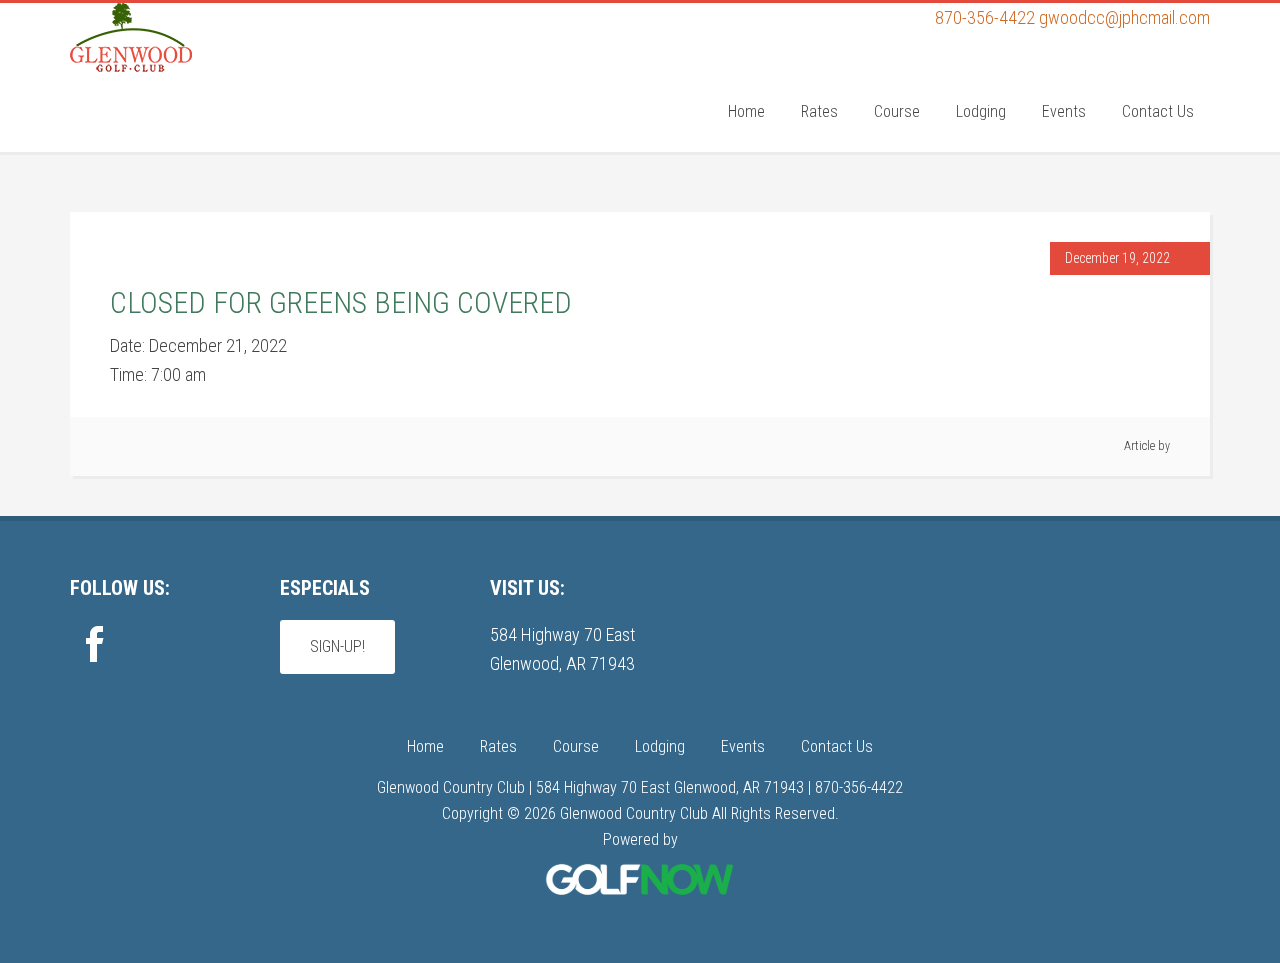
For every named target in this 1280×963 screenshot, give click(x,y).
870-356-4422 (985, 17)
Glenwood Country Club (220, 83)
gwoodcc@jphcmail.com (1124, 17)
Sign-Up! (337, 646)
